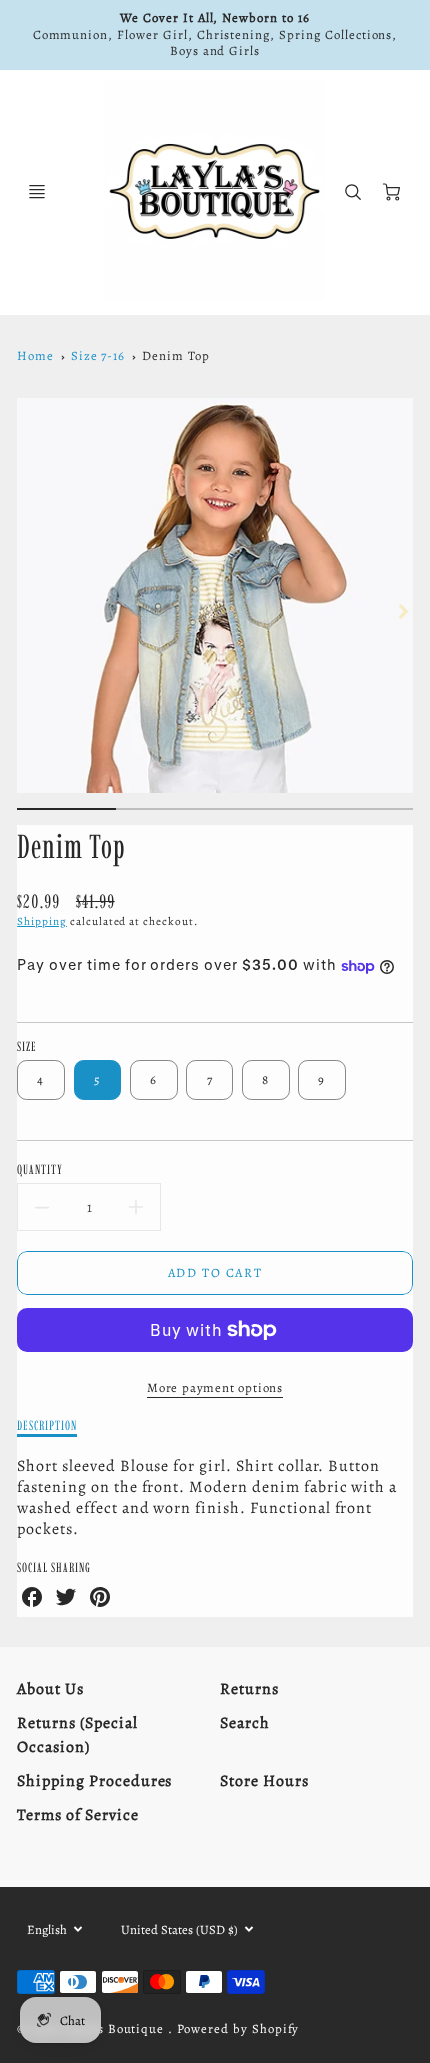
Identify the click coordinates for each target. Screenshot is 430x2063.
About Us (50, 1689)
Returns (249, 1689)
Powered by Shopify (238, 2028)
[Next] (403, 611)
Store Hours (264, 1781)
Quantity (40, 1169)
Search (245, 1723)
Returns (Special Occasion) (77, 1735)
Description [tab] (47, 1425)
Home (35, 355)
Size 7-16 (98, 355)
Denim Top (176, 355)
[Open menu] (37, 192)
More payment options (215, 1387)
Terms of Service (77, 1815)
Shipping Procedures (94, 1781)
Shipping (42, 921)
